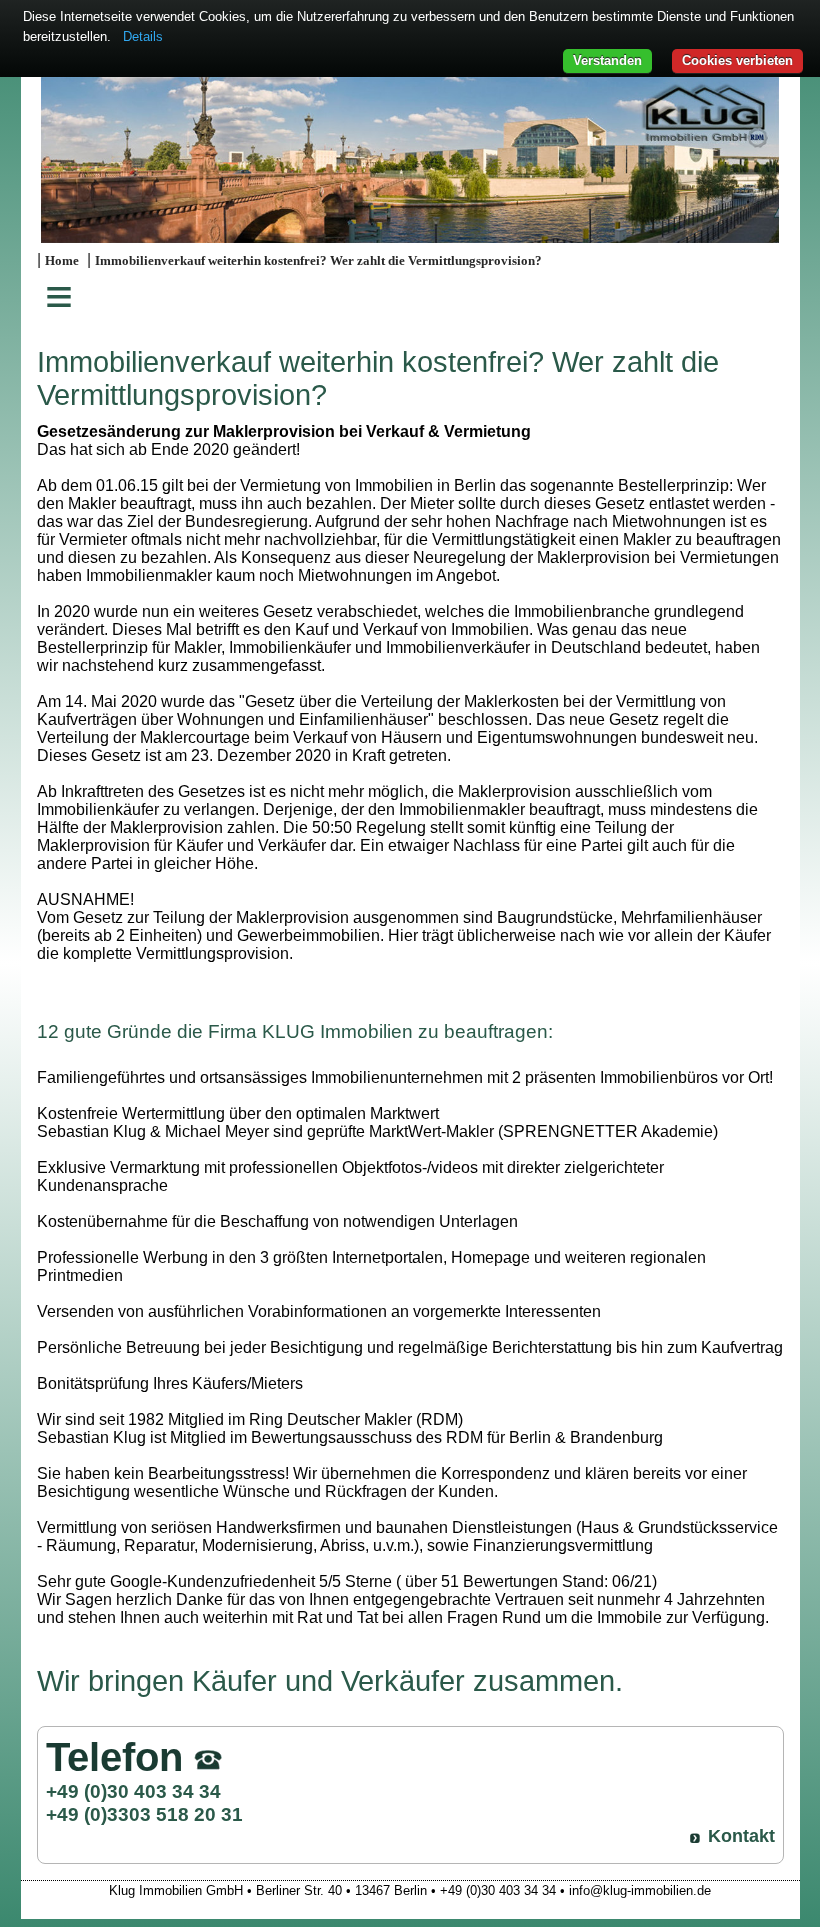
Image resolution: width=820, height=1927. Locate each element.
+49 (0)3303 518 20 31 (144, 1814)
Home (62, 261)
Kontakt (741, 1836)
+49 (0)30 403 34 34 (133, 1791)
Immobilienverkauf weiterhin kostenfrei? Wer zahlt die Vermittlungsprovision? (318, 261)
